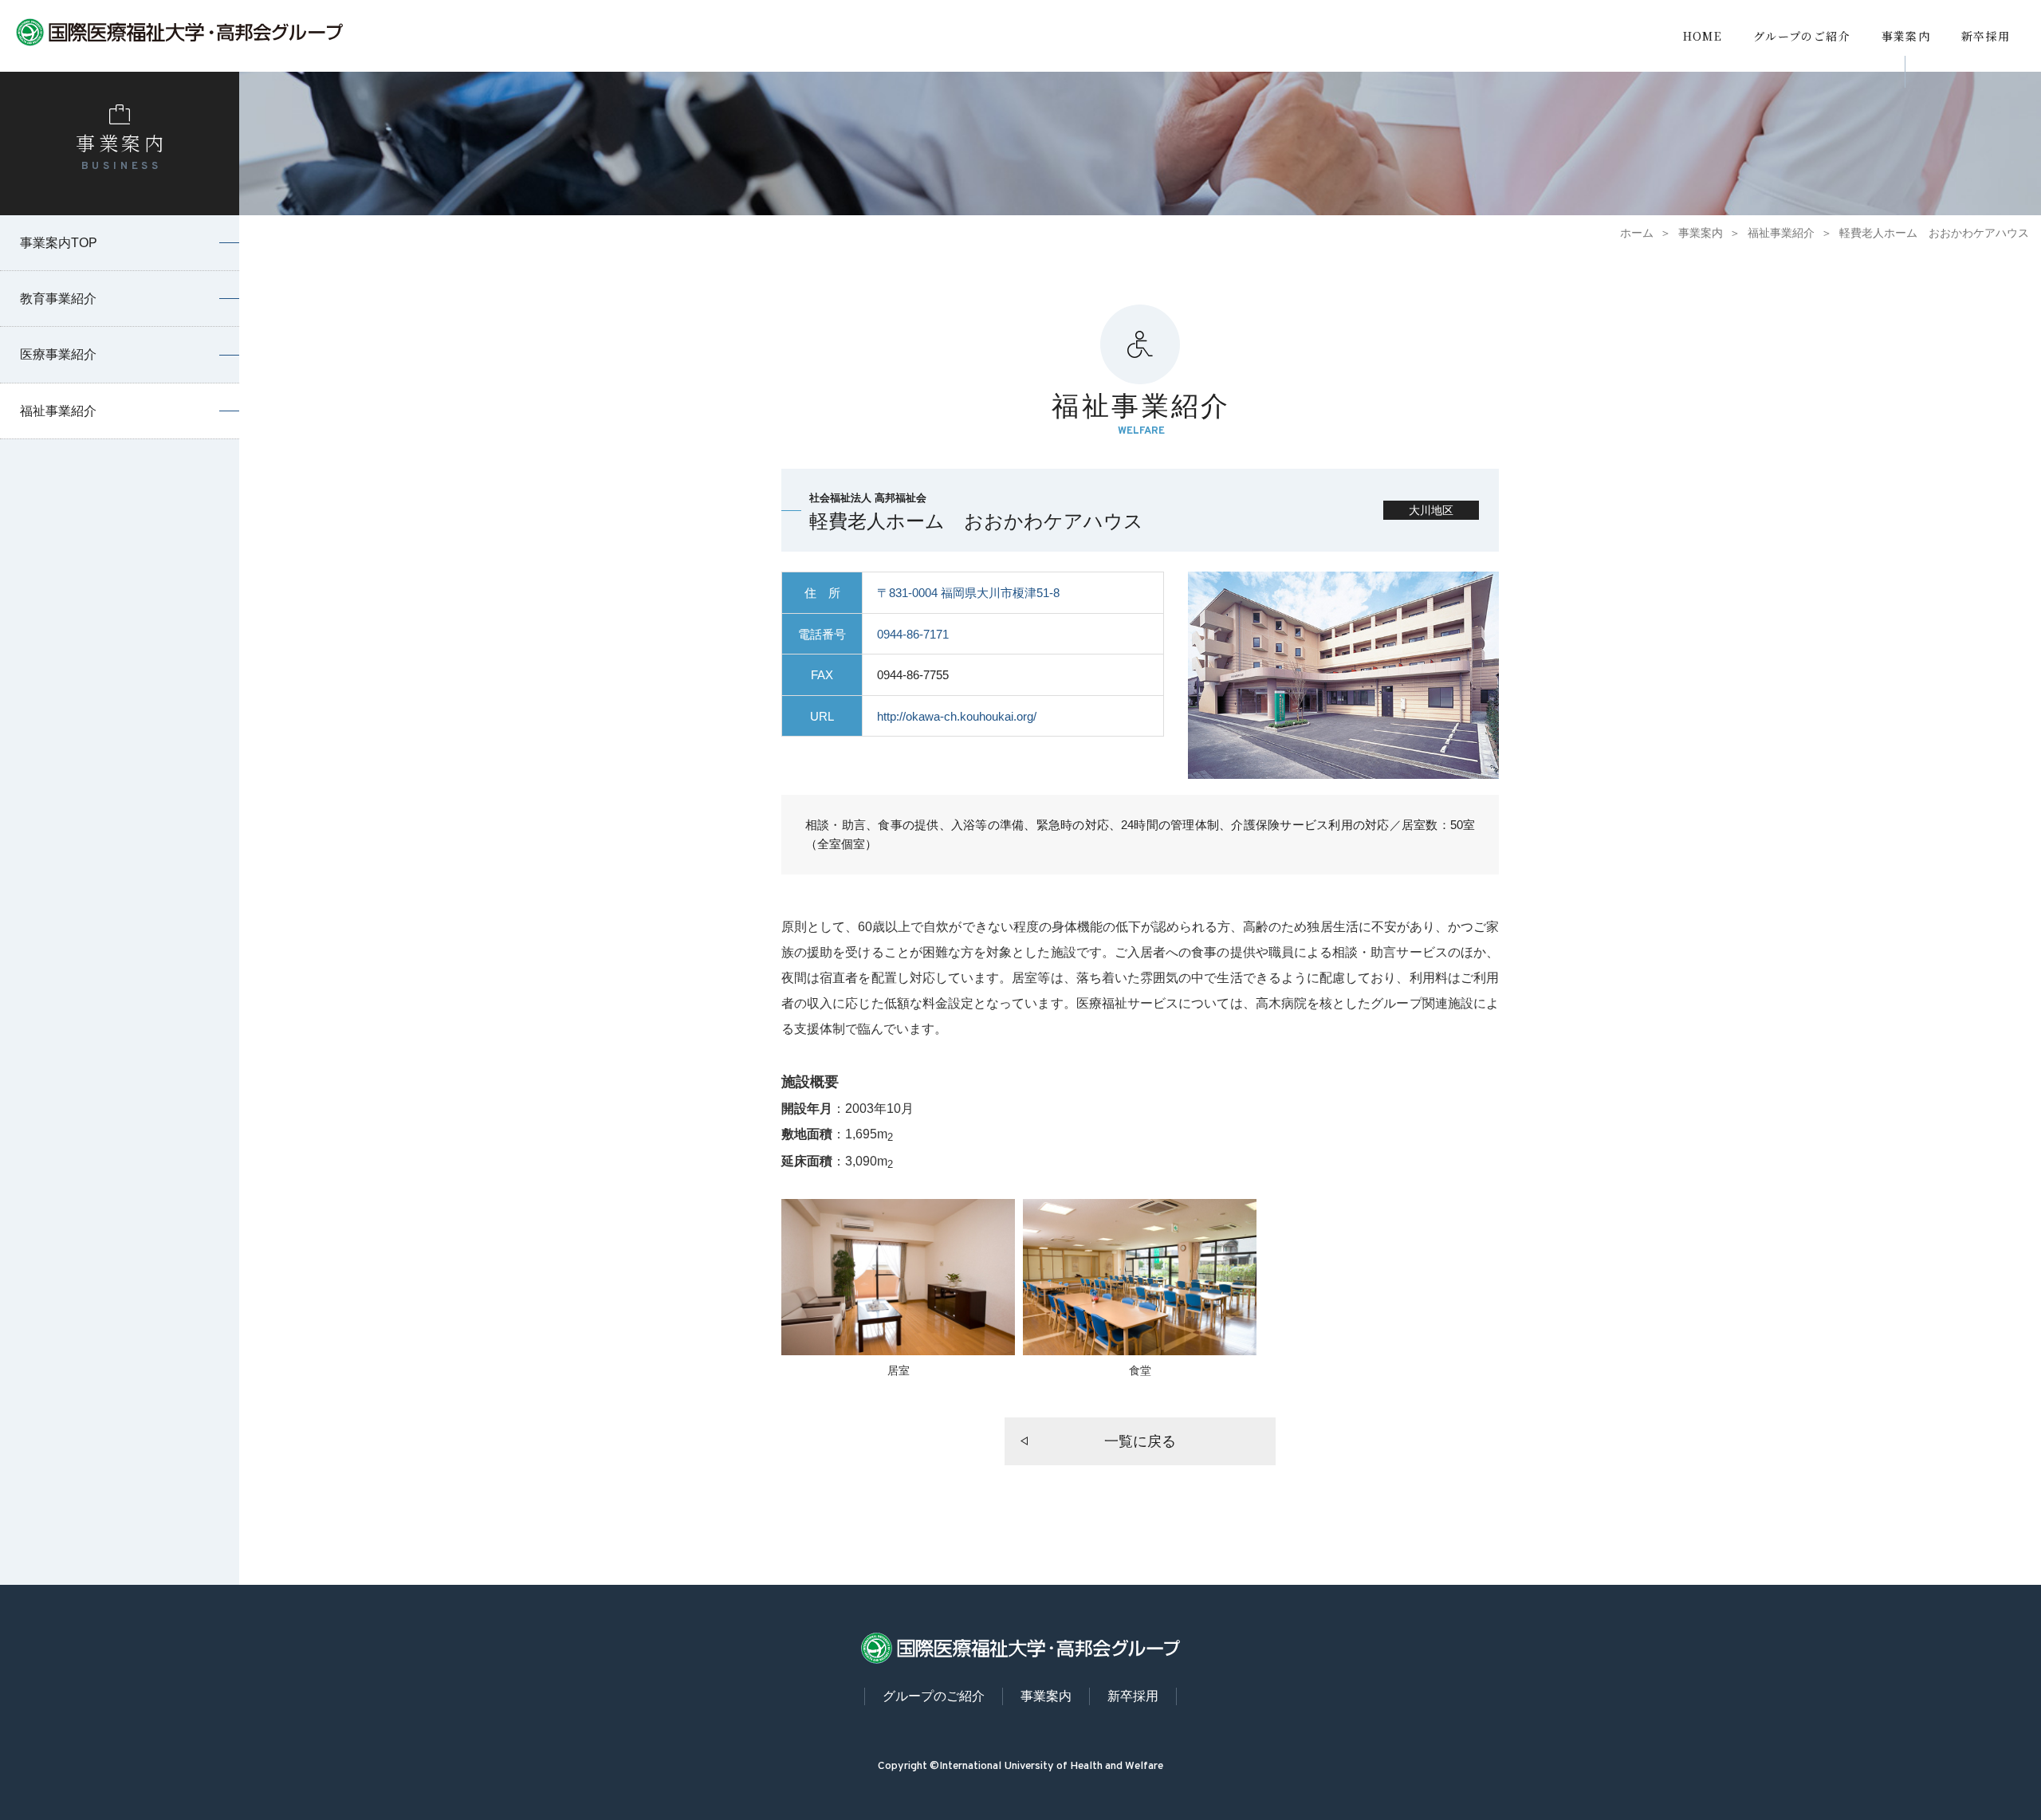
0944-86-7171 (913, 634)
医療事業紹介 (58, 354)
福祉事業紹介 (1781, 233)
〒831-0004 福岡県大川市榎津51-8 (968, 593)
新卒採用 (1986, 36)
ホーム (1637, 233)
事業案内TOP (59, 243)
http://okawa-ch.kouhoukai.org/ (957, 716)
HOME (1703, 36)
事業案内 (1906, 36)
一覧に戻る (1140, 1441)
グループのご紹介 (1802, 36)
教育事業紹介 (58, 299)
